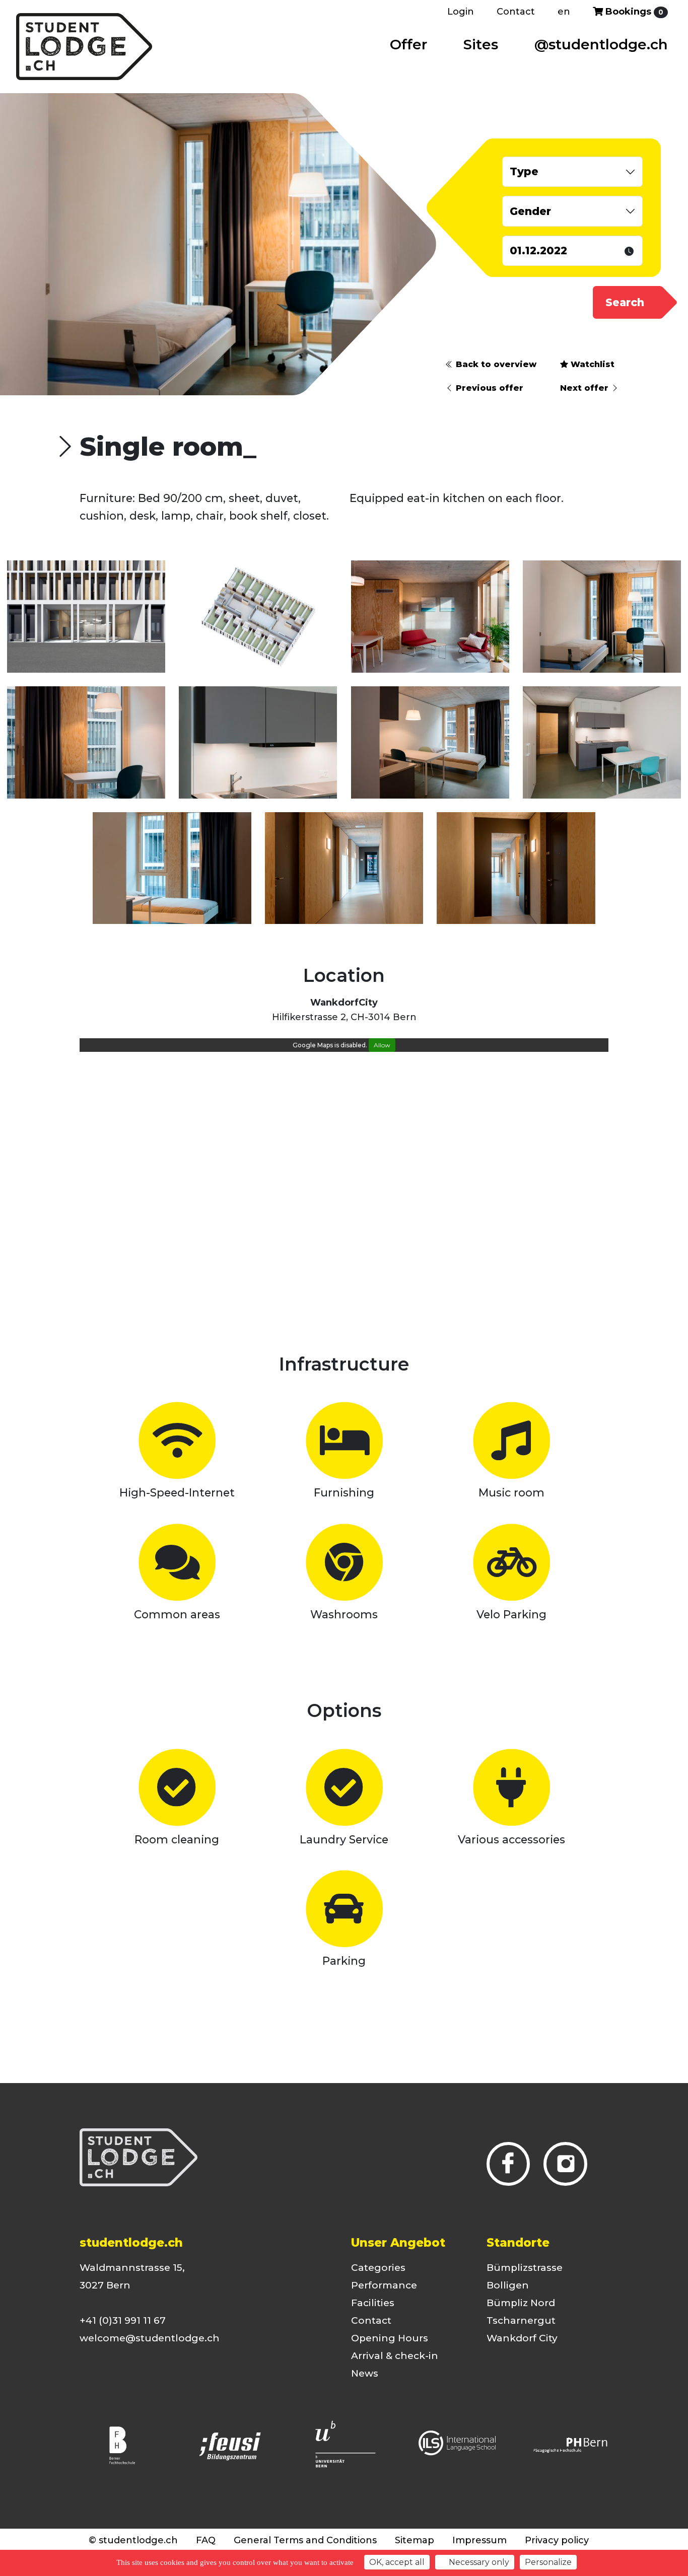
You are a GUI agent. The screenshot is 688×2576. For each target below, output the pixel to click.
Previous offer (488, 388)
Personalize (548, 2562)
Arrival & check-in (395, 2356)
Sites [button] (481, 44)
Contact (516, 12)
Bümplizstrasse (525, 2268)
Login (461, 12)
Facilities (373, 2303)
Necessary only (478, 2562)
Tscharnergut (521, 2320)
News (365, 2373)
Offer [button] (408, 44)
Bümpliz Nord (521, 2303)
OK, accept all (397, 2562)
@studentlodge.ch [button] (601, 44)
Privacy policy (557, 2540)
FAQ (206, 2540)
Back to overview (495, 364)
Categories (378, 2268)
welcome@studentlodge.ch (150, 2338)
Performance (384, 2285)
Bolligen (508, 2285)
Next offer (586, 388)
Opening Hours (390, 2338)
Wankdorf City (522, 2338)
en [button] (564, 12)
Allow (382, 1045)
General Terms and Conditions (305, 2540)
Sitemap (415, 2540)
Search (625, 302)
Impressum (479, 2540)
